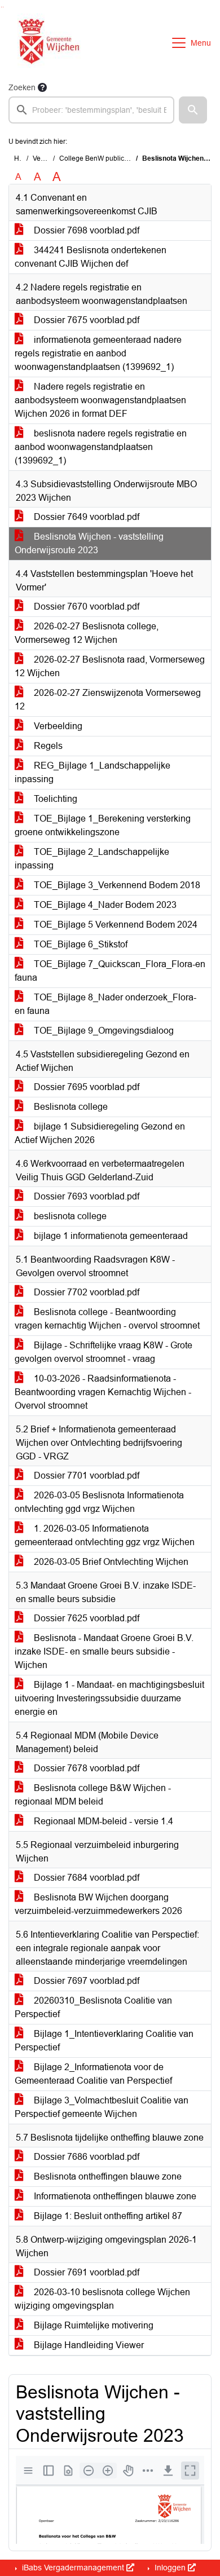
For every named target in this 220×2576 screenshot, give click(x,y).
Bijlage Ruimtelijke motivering (93, 2325)
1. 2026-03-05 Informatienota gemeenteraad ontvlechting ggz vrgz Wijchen (105, 1535)
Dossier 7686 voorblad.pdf (85, 2157)
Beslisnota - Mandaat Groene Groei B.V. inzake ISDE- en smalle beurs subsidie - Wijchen (104, 1651)
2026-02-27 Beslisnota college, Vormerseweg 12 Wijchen (87, 633)
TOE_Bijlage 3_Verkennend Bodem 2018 (116, 885)
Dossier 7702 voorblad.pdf (85, 1292)
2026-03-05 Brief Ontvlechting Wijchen (110, 1562)
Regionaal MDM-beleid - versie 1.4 (102, 1821)
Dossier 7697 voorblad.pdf (85, 1981)
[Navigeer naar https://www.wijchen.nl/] (47, 43)
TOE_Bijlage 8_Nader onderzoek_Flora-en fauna (105, 1004)
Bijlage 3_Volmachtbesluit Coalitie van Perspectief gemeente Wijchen (102, 2107)
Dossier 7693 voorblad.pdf (85, 1196)
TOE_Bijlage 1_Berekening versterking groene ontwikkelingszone (103, 825)
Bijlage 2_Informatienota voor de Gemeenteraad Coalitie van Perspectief (93, 2074)
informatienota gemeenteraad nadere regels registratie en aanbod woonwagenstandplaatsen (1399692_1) (98, 353)
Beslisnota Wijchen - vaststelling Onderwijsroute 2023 (89, 543)
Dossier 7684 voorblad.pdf (85, 1878)
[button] (193, 110)
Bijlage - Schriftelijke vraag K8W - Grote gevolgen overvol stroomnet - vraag (104, 1352)
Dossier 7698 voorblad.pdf (85, 230)
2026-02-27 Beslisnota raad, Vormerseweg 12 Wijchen (110, 666)
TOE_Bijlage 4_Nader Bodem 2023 (104, 905)
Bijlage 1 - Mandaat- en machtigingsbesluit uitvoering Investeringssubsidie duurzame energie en (109, 1698)
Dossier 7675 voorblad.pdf (85, 320)
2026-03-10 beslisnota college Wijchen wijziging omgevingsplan (102, 2299)
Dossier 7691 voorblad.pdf (85, 2272)
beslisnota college (69, 1216)
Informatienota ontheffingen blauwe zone (114, 2196)
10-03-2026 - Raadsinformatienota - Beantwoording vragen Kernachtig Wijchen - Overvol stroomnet (103, 1392)
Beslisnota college (70, 1107)
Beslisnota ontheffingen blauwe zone (107, 2176)
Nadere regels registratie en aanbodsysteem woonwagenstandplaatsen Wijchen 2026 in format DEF (100, 400)
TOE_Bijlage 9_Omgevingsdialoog (103, 1031)
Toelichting (54, 799)
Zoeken (22, 87)
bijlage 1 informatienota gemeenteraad (110, 1236)
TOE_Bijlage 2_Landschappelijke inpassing (92, 859)
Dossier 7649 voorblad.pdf (85, 517)
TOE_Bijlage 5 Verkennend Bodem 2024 (115, 925)
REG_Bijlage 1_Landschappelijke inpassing (93, 772)
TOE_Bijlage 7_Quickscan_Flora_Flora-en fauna (110, 971)
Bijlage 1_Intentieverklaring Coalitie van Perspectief (104, 2041)
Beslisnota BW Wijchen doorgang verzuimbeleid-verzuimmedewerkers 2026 (98, 1904)
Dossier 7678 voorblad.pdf (85, 1768)
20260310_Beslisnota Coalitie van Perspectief (93, 2007)
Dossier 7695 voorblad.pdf (85, 1087)
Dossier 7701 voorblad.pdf (85, 1476)
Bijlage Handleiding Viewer (88, 2345)
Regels (47, 746)
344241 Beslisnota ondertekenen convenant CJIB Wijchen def (91, 257)
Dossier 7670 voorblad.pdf (85, 606)
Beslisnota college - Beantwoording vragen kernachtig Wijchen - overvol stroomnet (107, 1319)
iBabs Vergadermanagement (73, 2568)
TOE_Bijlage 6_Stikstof (80, 944)
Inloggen (170, 2568)
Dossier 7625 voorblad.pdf (85, 1618)
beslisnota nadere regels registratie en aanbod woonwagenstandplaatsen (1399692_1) (101, 447)
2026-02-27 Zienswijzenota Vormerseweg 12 (108, 700)
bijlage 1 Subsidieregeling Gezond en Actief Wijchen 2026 (100, 1133)
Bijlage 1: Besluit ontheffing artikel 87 (107, 2216)
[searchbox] (91, 110)
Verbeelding (57, 726)
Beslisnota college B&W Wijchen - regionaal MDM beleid (93, 1795)
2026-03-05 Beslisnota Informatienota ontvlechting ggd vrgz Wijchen (99, 1502)
